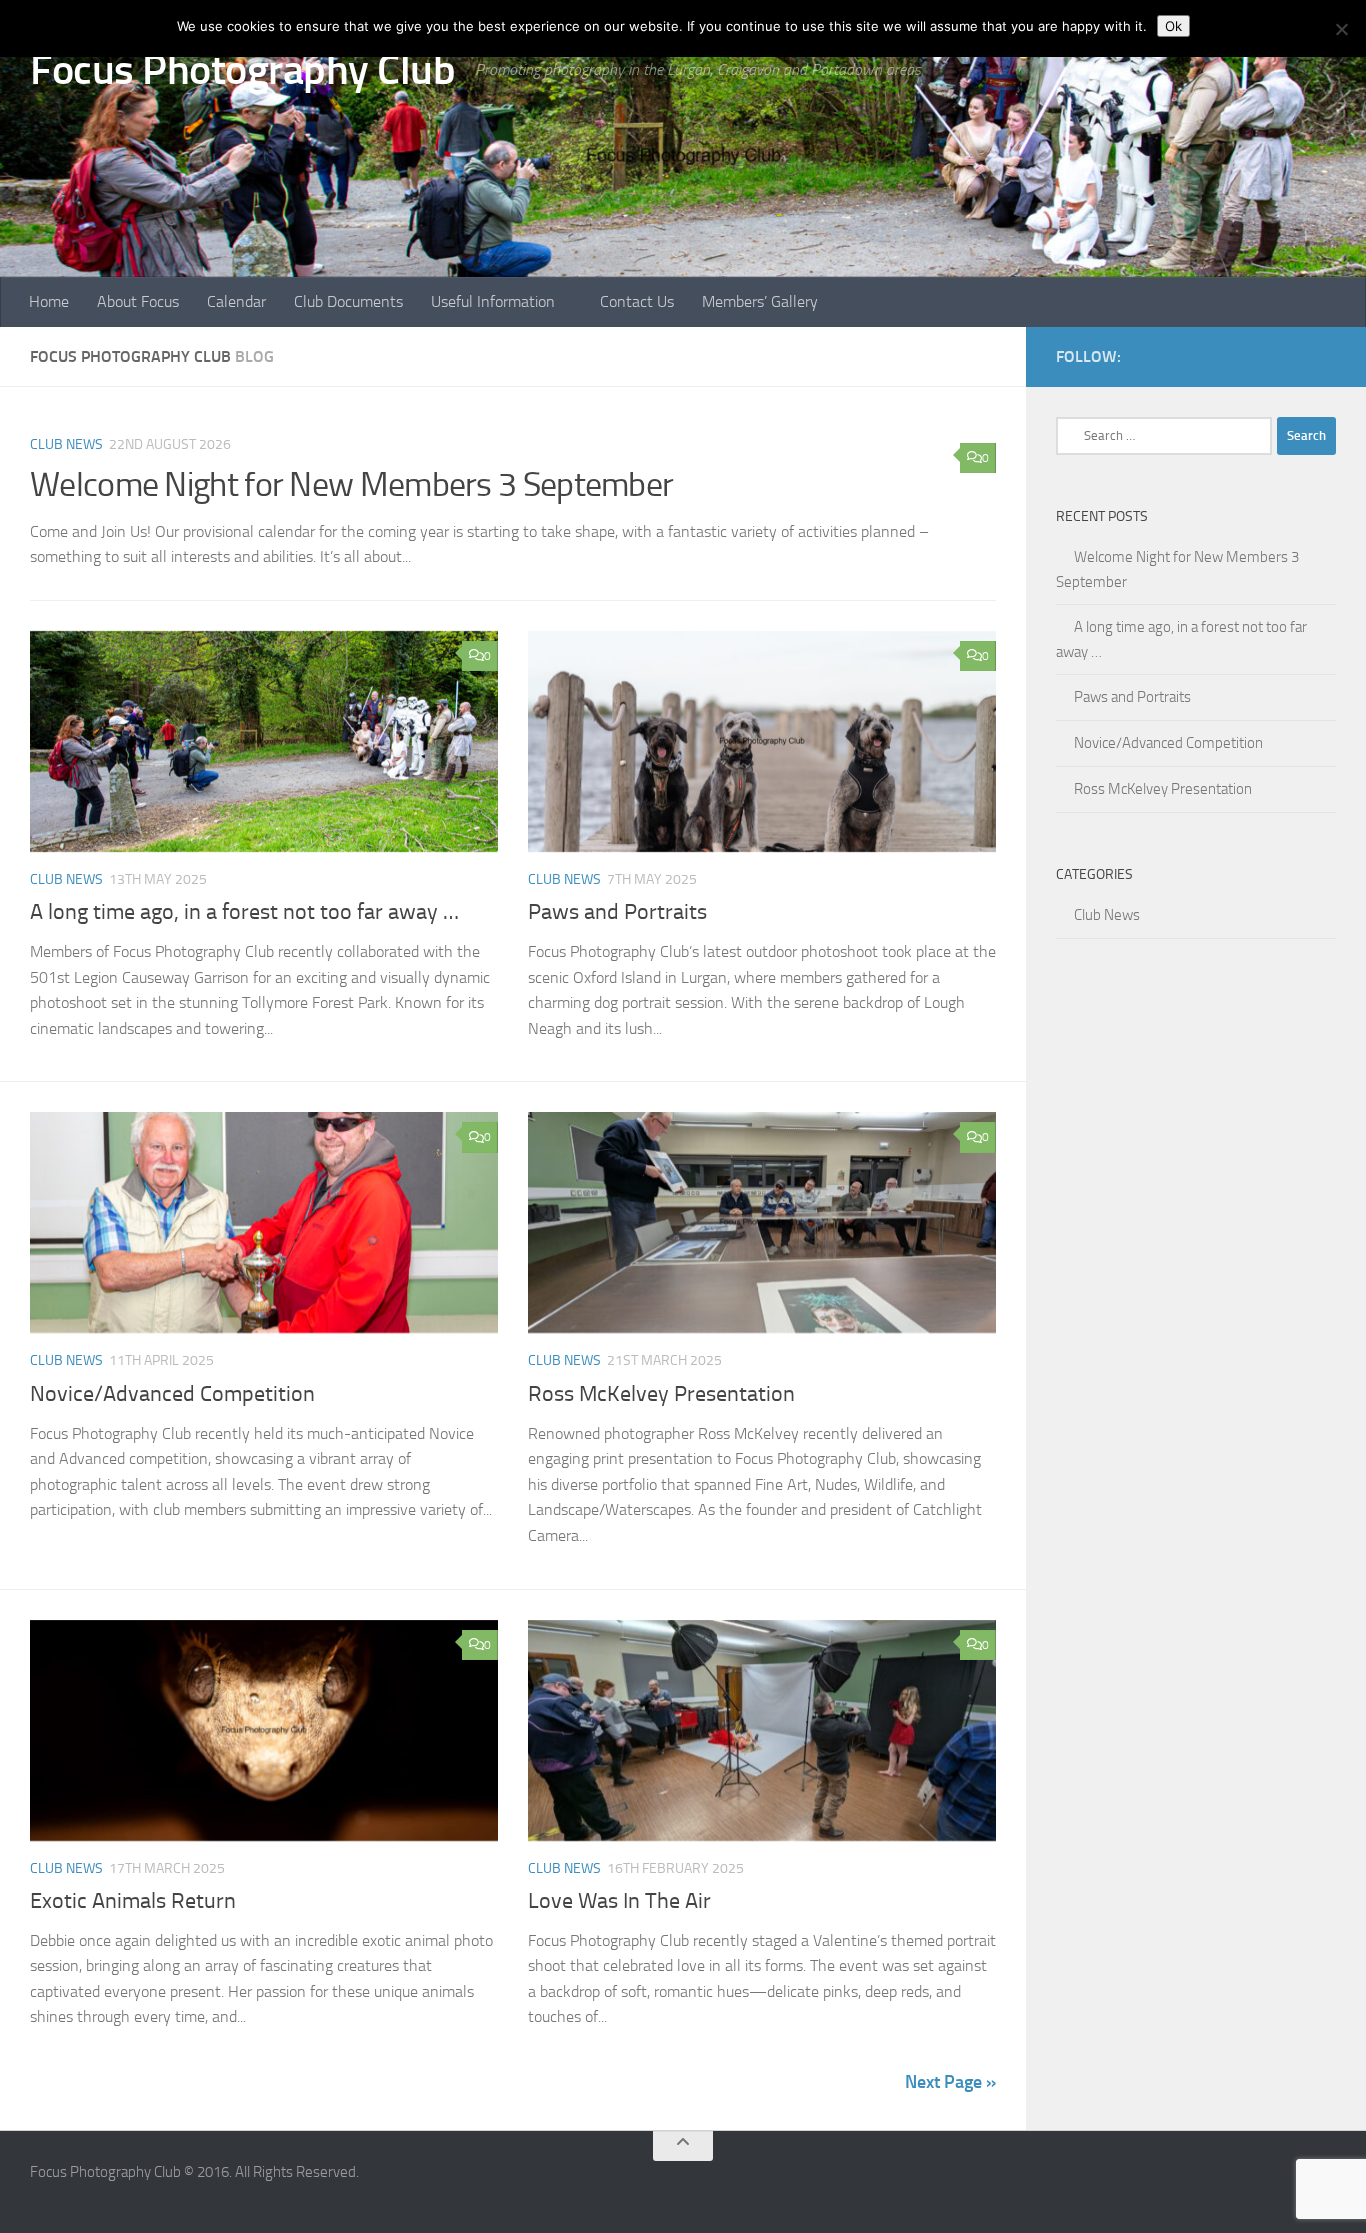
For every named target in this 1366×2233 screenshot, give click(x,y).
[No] (1341, 29)
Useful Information (493, 301)
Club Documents (348, 301)
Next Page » (950, 2082)
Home (49, 301)
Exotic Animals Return (133, 1901)
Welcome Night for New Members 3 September (351, 484)
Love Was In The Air (619, 1901)
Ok (1173, 26)
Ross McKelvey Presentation (661, 1394)
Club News (66, 444)
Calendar (236, 301)
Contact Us (637, 301)
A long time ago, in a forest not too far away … (244, 912)
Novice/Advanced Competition (172, 1394)
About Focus (138, 301)
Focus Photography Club (242, 70)
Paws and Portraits (617, 912)
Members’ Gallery (760, 301)
